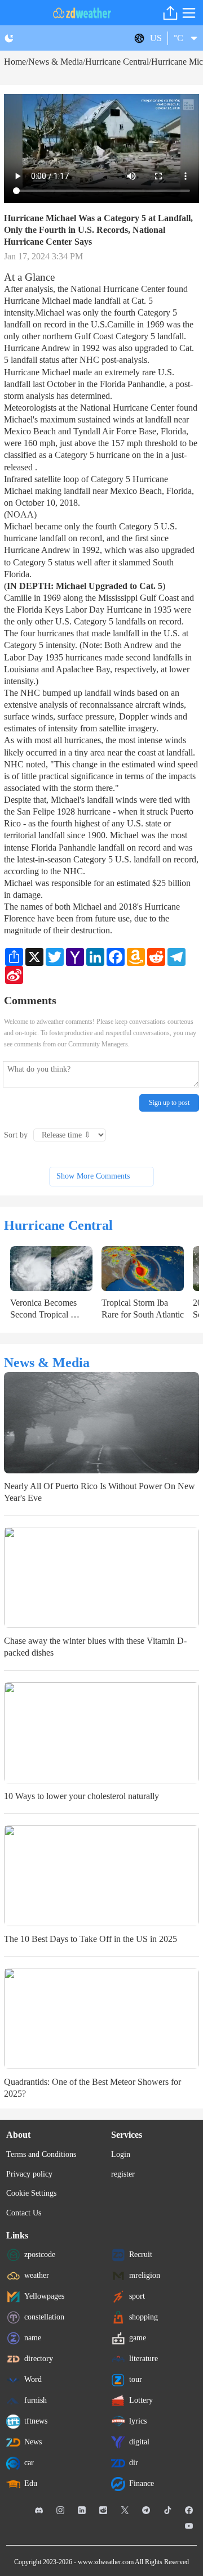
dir (134, 2463)
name (33, 2338)
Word (33, 2379)
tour (136, 2379)
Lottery (141, 2400)
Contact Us (24, 2213)
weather (37, 2275)
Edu (31, 2483)
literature (144, 2359)
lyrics (138, 2421)
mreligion (145, 2275)
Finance (142, 2483)
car (29, 2463)
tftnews (36, 2421)
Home (15, 62)
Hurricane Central (117, 62)
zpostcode (40, 2254)
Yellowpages (44, 2296)
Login (121, 2154)
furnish (36, 2400)
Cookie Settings (31, 2193)
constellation (44, 2317)
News (33, 2442)
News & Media (56, 62)
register (123, 2174)
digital (139, 2442)
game (138, 2338)
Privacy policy (29, 2174)
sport (137, 2296)
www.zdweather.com (106, 2562)
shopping (144, 2317)
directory (39, 2359)
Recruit (141, 2254)
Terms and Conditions (41, 2154)
